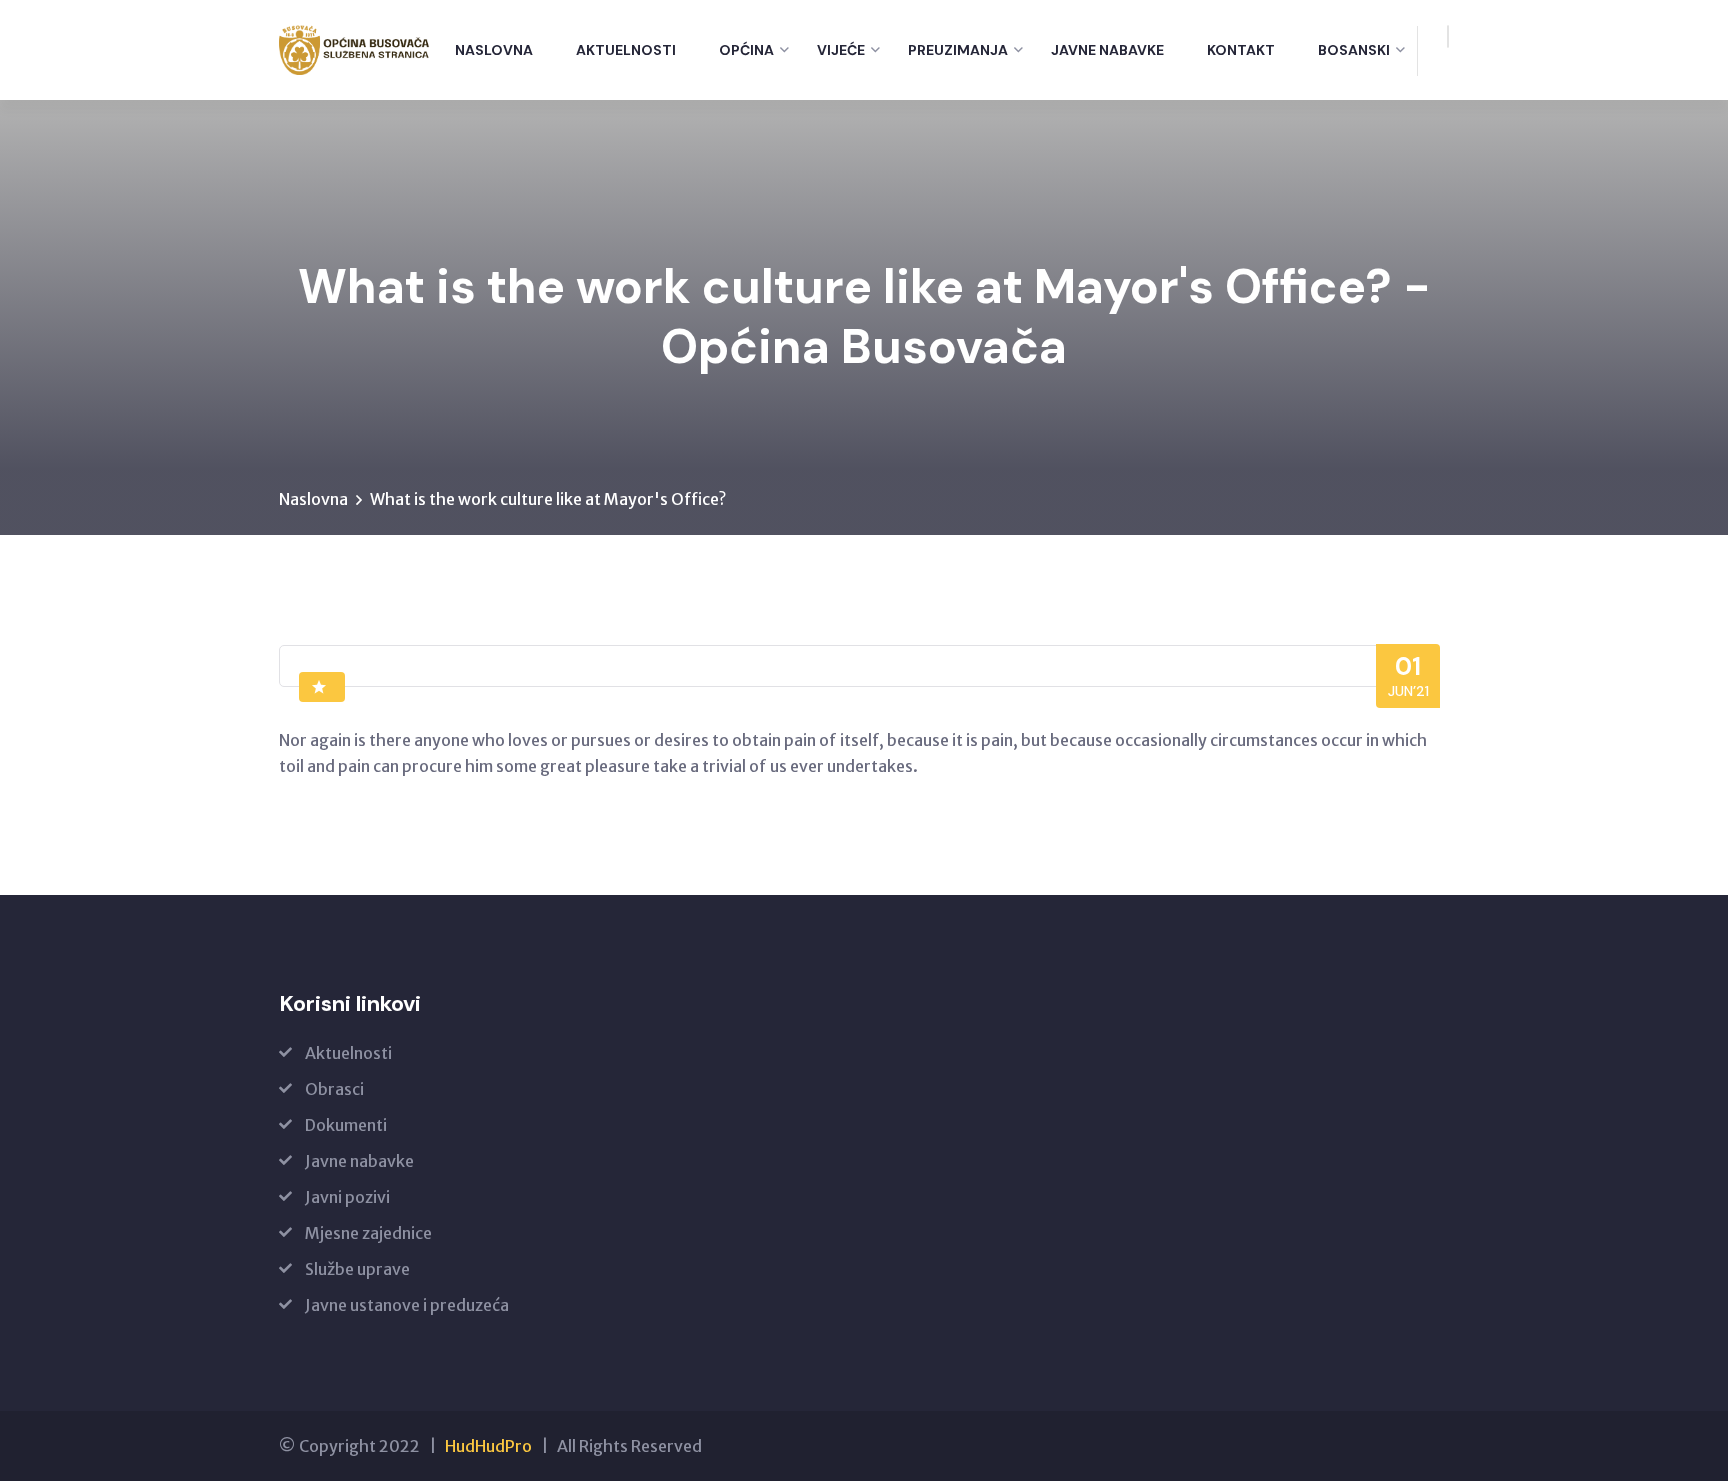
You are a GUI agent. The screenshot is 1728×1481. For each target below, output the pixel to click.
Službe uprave (357, 1269)
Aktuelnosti (626, 50)
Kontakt (1241, 50)
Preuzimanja (958, 50)
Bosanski (1354, 50)
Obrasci (334, 1089)
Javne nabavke (1107, 50)
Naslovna (494, 50)
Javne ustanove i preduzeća (407, 1305)
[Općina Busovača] (354, 50)
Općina (746, 50)
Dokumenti (346, 1125)
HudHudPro (488, 1446)
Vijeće (841, 50)
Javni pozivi (347, 1197)
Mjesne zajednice (368, 1233)
